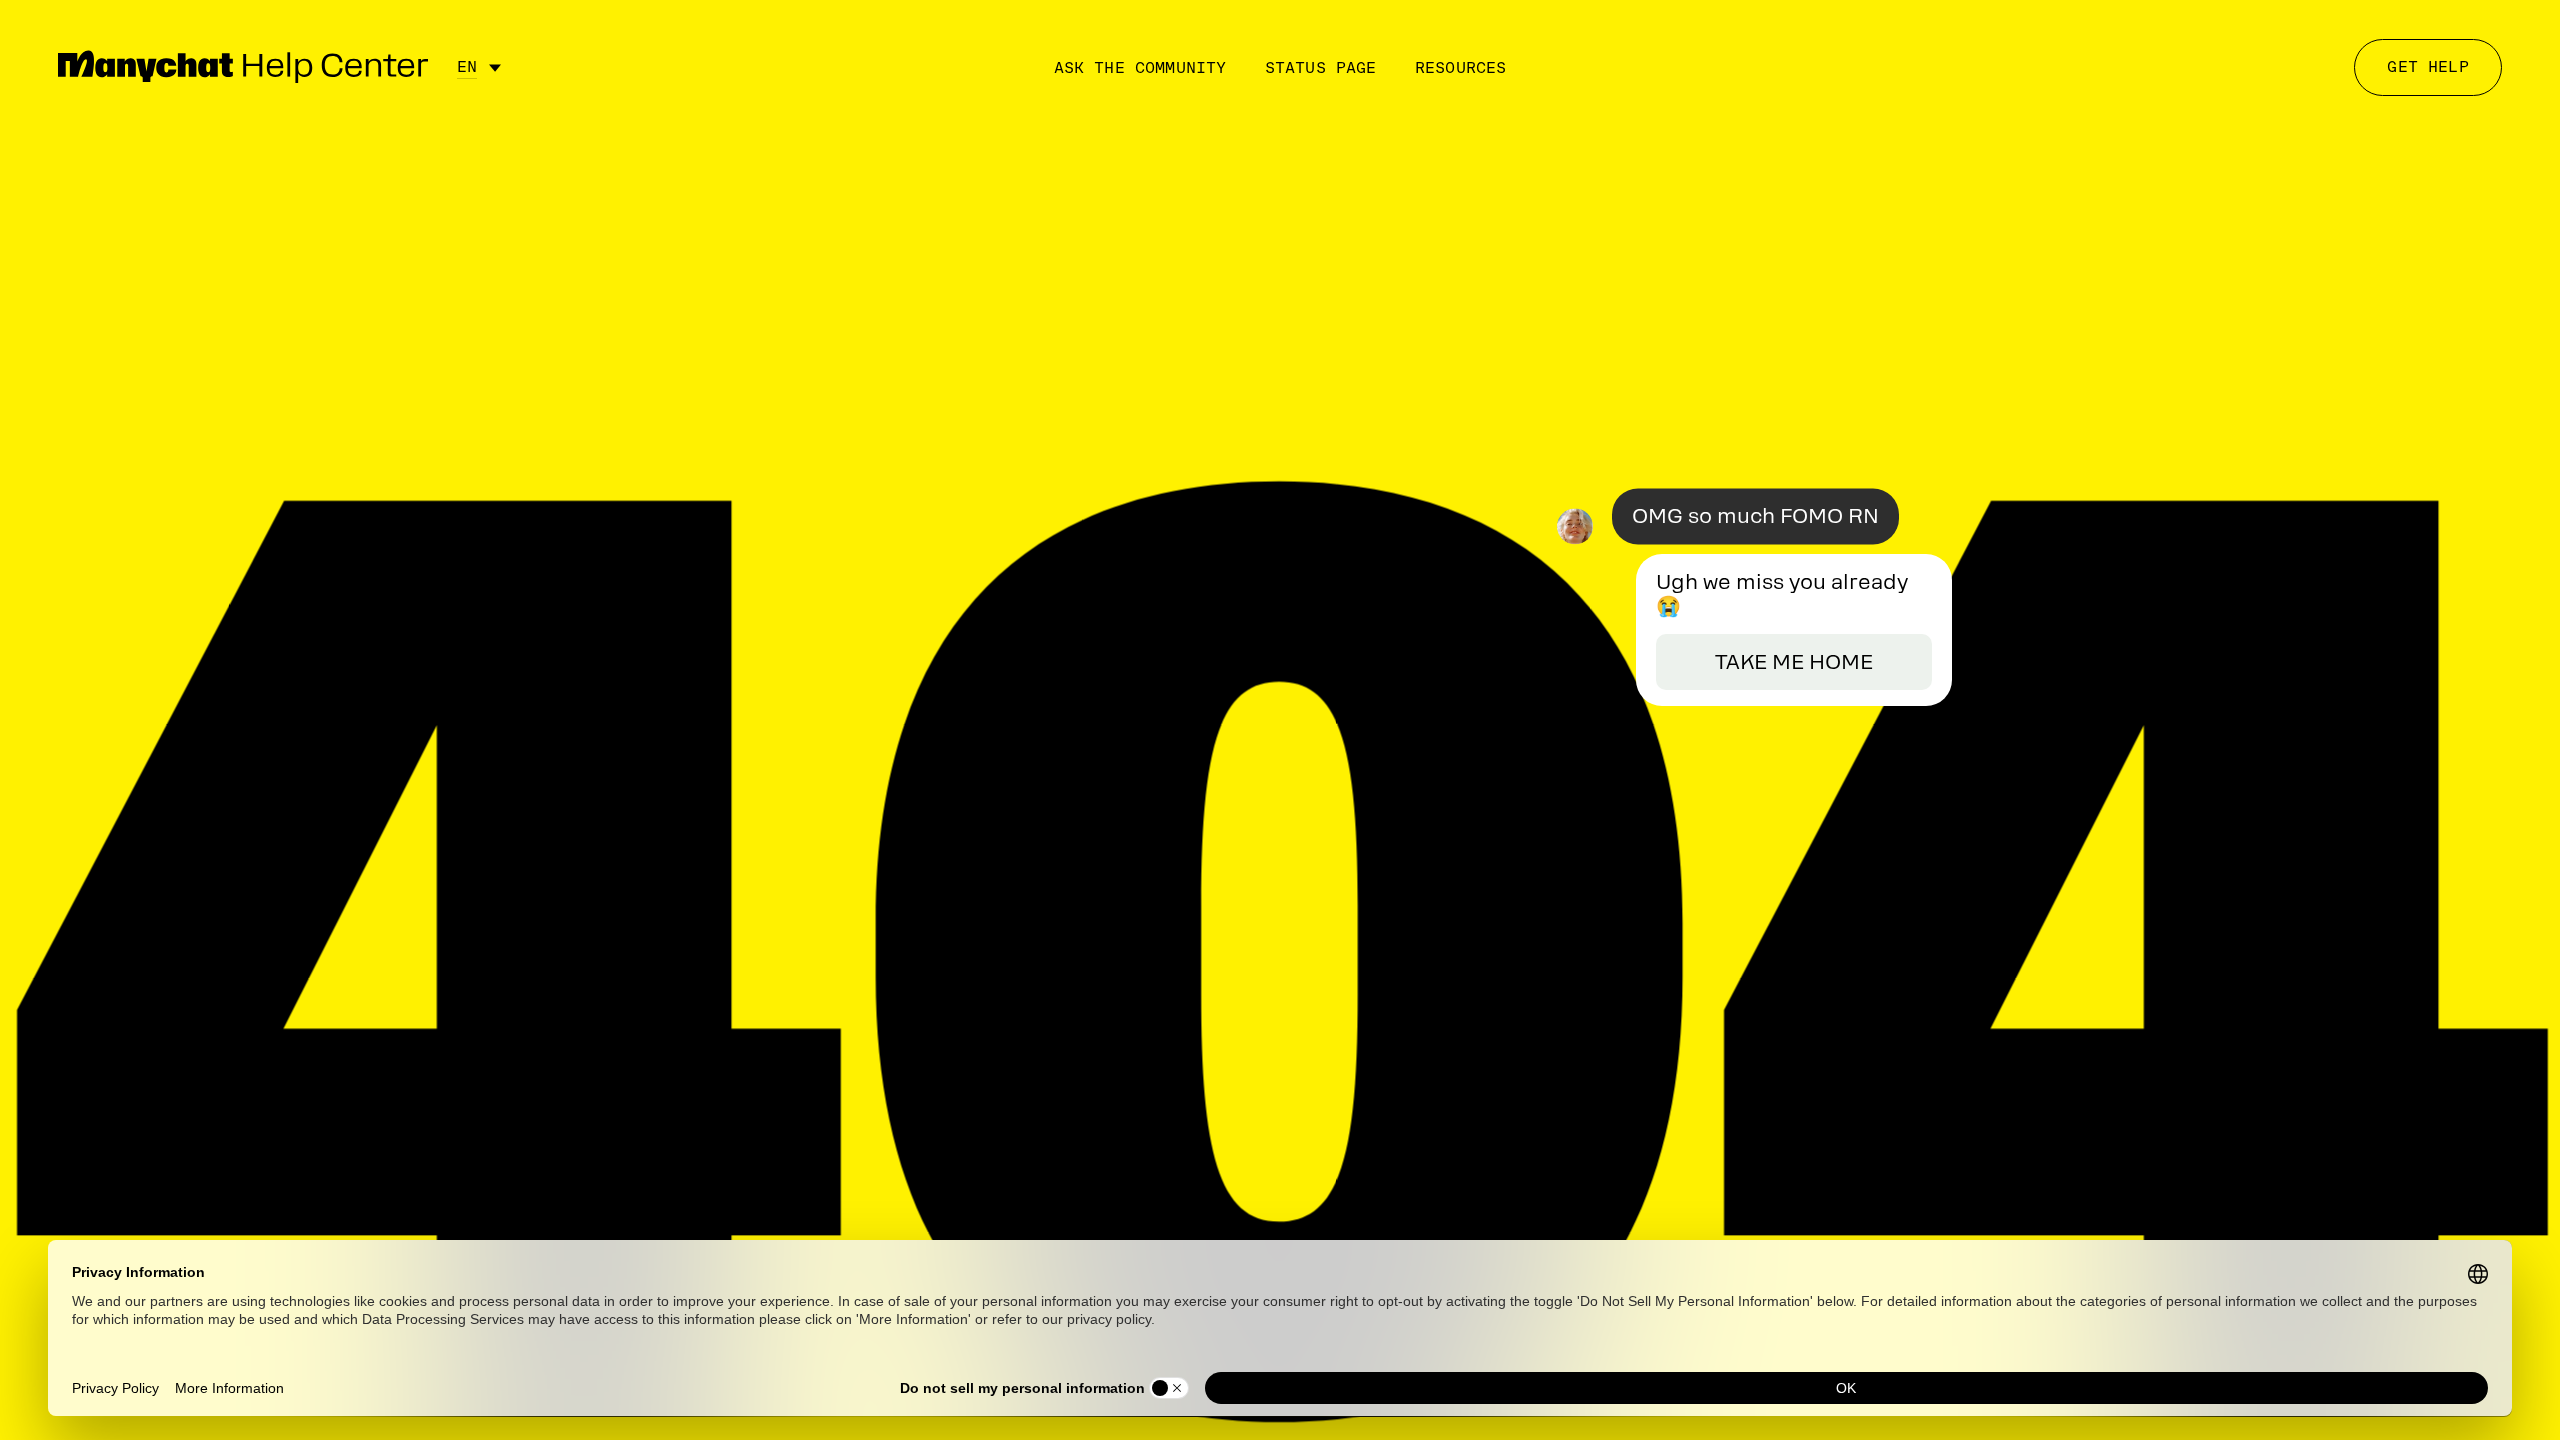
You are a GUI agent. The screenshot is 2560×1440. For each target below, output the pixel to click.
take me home (1794, 662)
